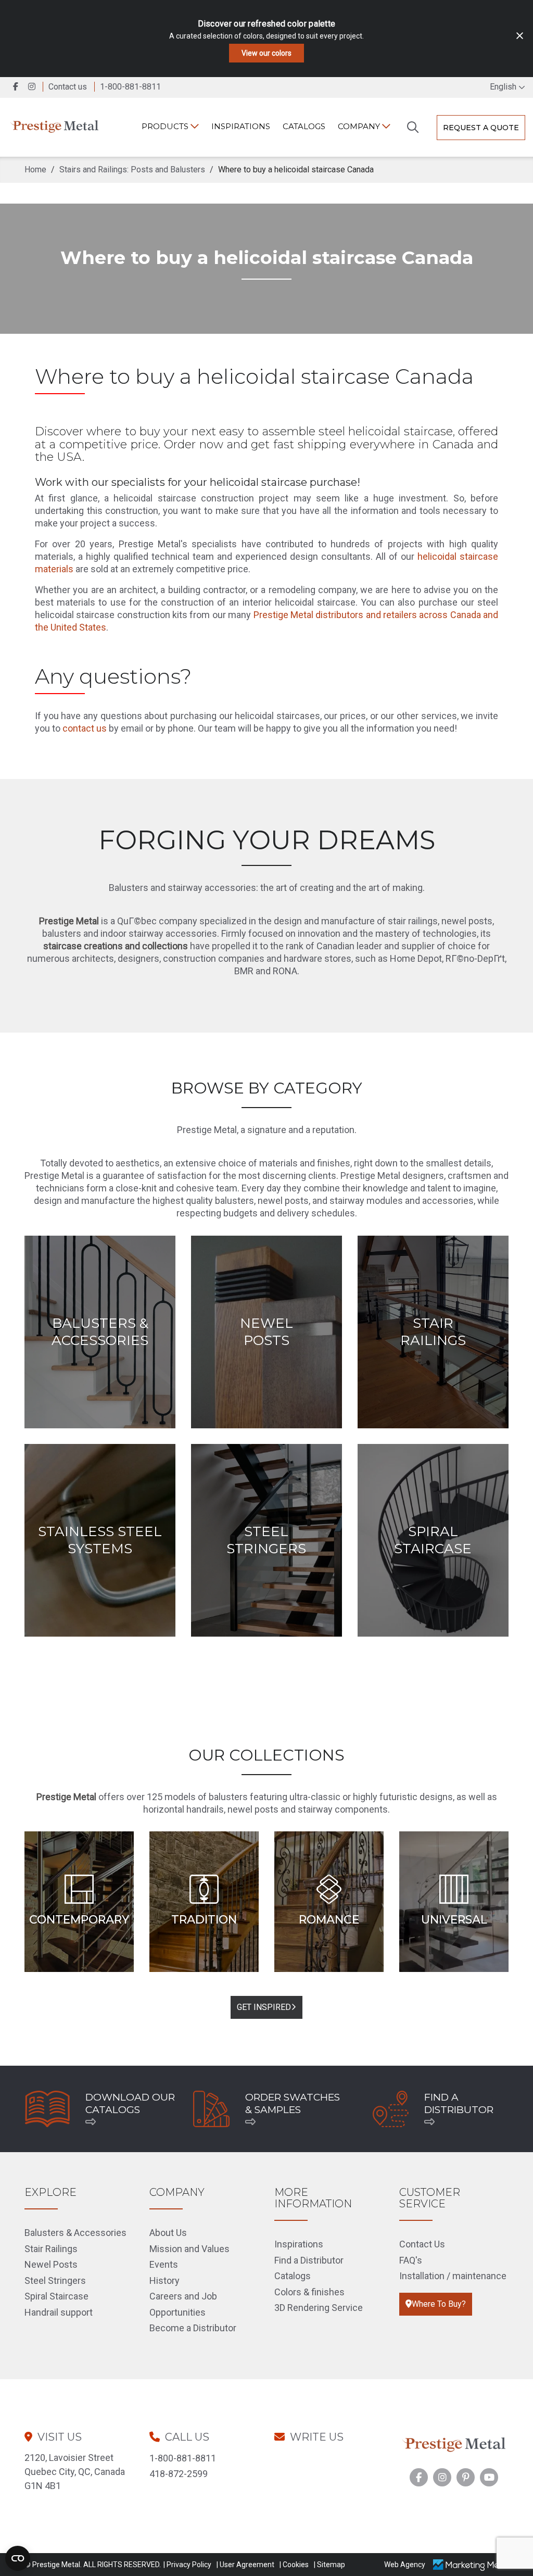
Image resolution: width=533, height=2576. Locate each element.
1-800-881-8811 (183, 2458)
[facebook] (17, 87)
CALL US (187, 2437)
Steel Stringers (55, 2280)
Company (360, 126)
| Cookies (294, 2565)
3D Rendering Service (319, 2308)
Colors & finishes (309, 2292)
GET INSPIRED (264, 2007)
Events (164, 2264)
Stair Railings (51, 2249)
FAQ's (411, 2260)
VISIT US (60, 2437)
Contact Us (422, 2244)
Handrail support (59, 2312)
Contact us (68, 87)
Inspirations (299, 2244)
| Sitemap (329, 2565)
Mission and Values (189, 2249)
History (164, 2280)
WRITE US (317, 2437)
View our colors (266, 53)
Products (166, 126)
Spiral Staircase (56, 2296)
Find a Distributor (309, 2260)
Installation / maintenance (453, 2276)
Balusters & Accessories (75, 2233)
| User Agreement (245, 2565)
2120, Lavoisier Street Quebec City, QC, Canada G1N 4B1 (75, 2472)
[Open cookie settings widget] (18, 2558)
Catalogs (304, 126)
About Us (168, 2233)
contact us (85, 728)
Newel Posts (51, 2264)
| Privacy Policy (187, 2565)
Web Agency (405, 2565)
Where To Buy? (439, 2304)
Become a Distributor (193, 2328)
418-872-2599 (179, 2474)
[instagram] (34, 87)
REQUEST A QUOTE (481, 128)
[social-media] (419, 2477)
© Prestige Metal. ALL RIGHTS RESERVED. (93, 2565)
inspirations (241, 126)
